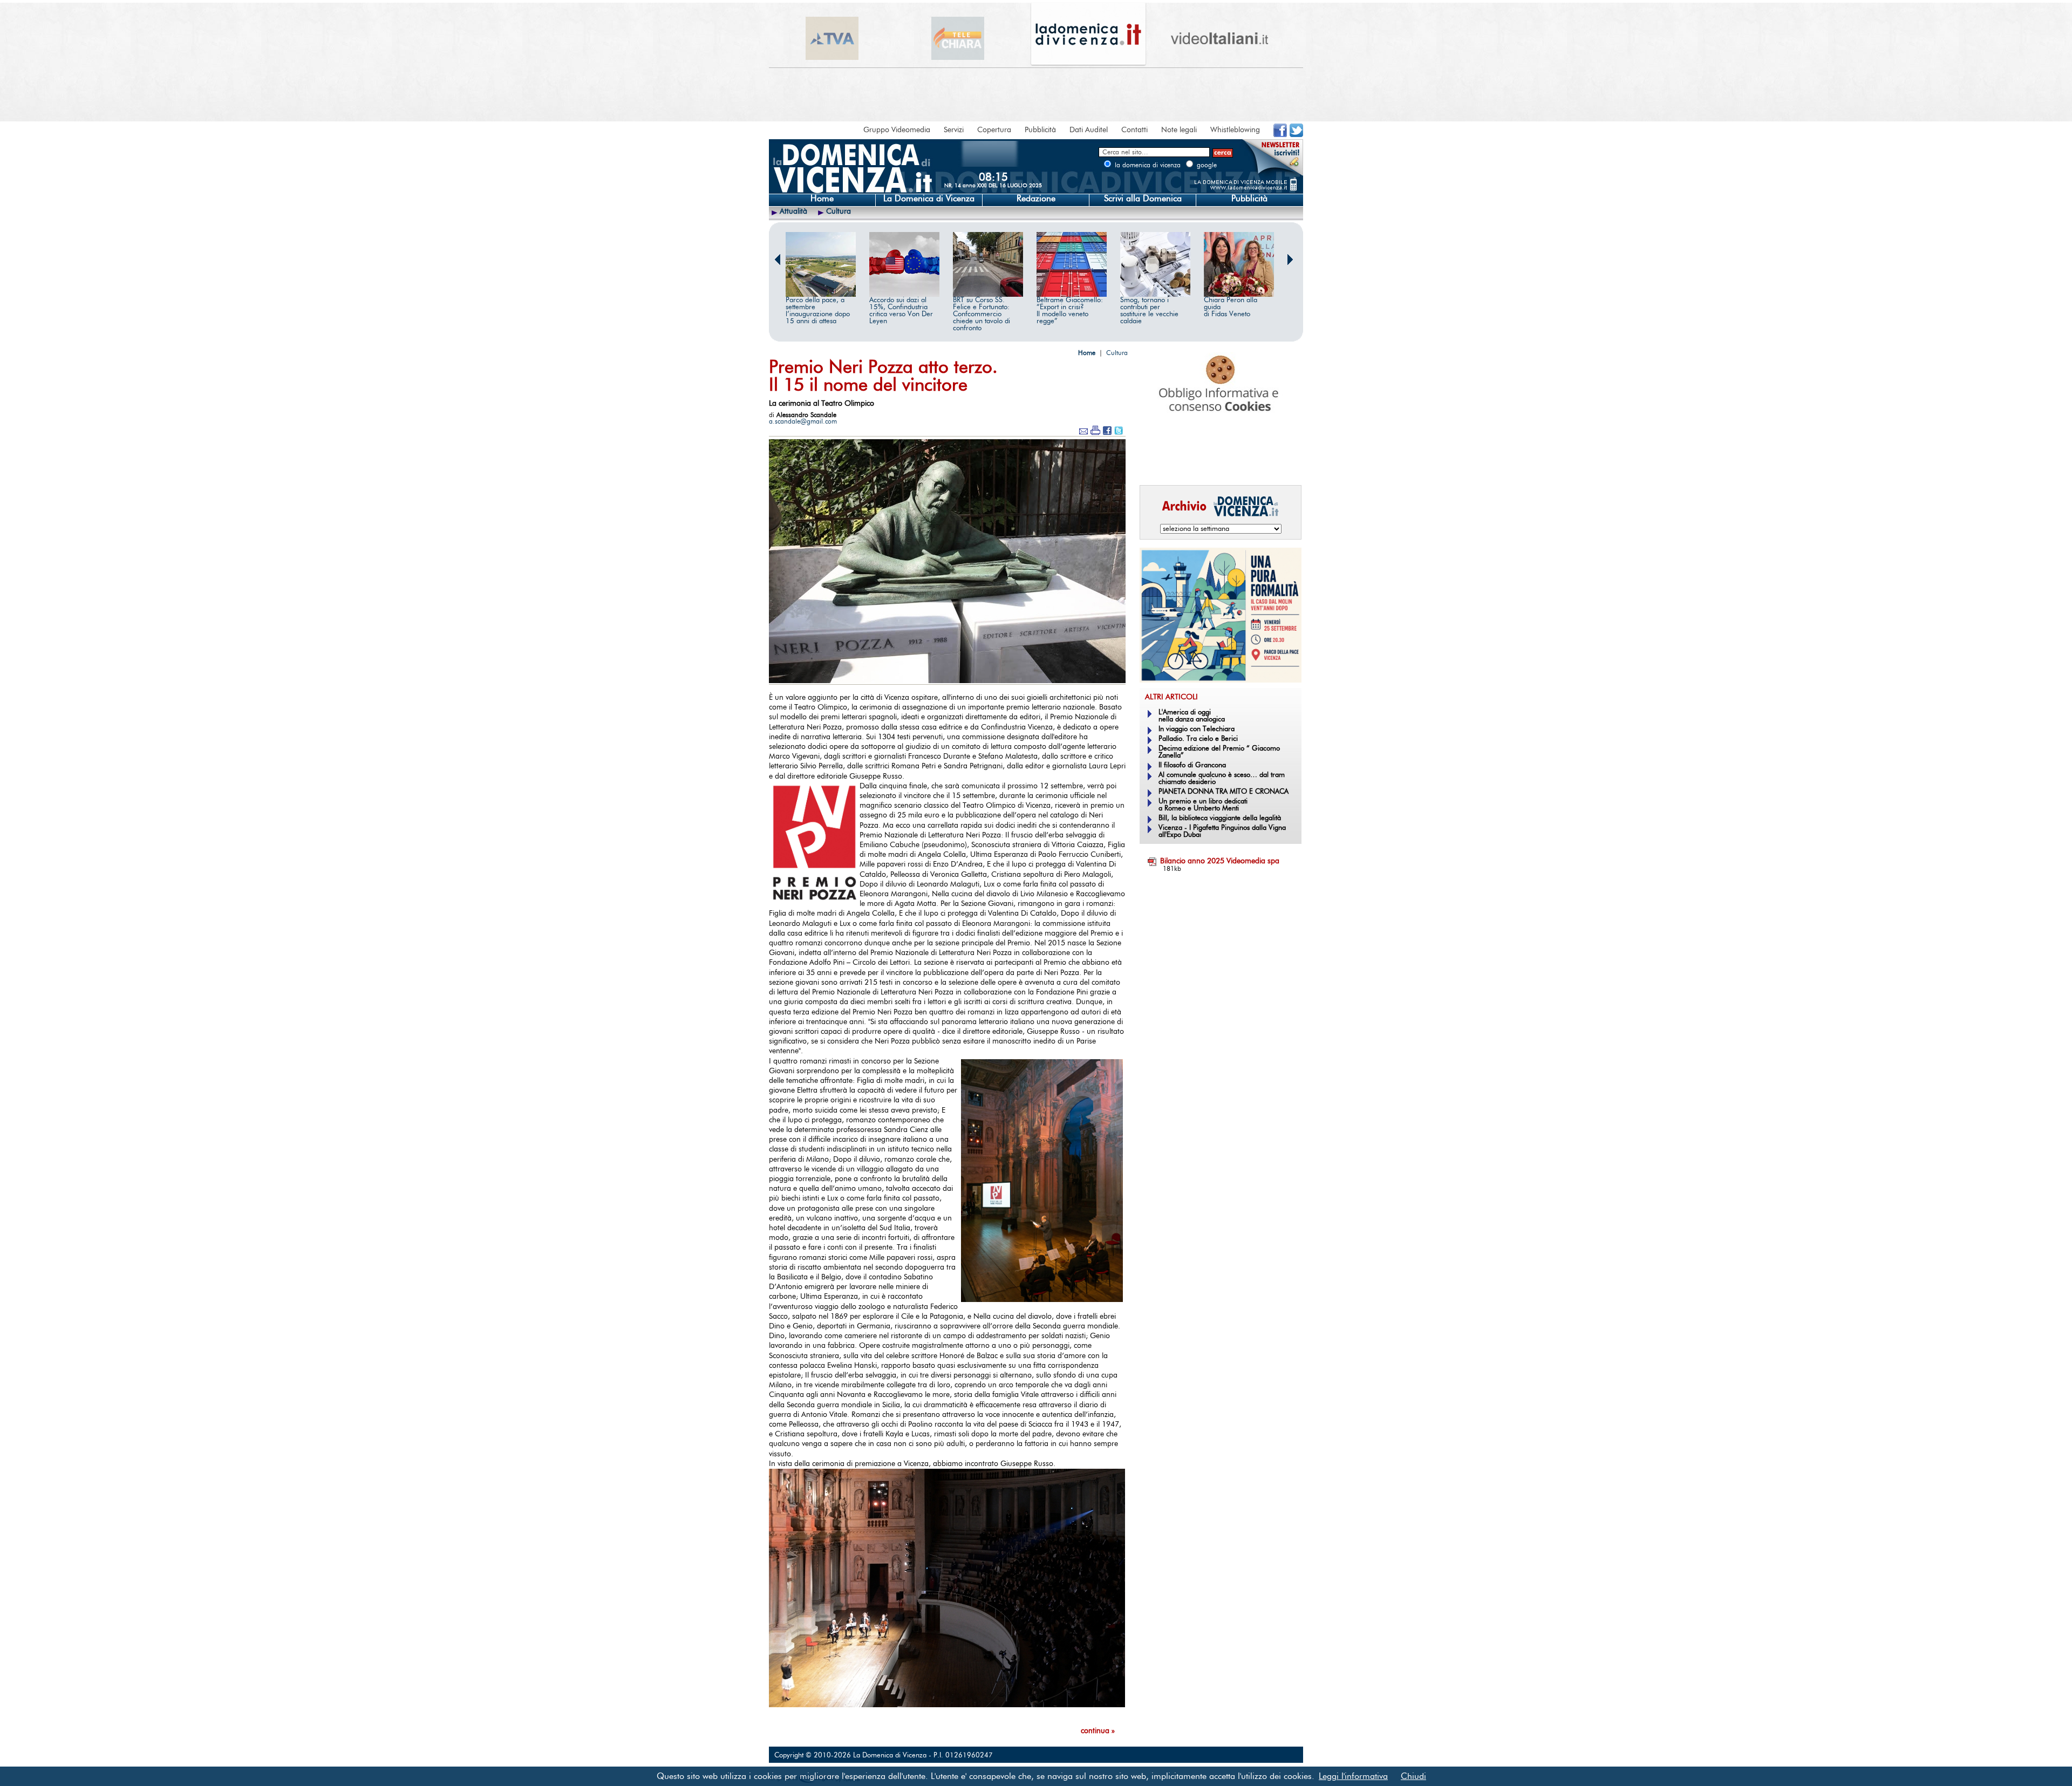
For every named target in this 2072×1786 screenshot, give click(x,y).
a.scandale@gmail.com (803, 421)
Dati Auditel (1089, 130)
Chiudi (1413, 1776)
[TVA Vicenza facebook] (1280, 135)
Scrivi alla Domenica (1143, 199)
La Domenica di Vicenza (929, 199)
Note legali (1179, 130)
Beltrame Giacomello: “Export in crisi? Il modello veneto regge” (1070, 311)
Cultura (839, 212)
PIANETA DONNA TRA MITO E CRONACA (1224, 792)
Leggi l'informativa (1353, 1776)
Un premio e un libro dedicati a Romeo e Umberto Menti (1203, 805)
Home (822, 199)
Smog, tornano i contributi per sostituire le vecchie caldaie (1149, 311)
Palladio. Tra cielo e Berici (1198, 739)
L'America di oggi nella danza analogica (1192, 716)
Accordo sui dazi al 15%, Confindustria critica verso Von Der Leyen (901, 311)
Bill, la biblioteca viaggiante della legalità (1220, 818)
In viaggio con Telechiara (1197, 729)
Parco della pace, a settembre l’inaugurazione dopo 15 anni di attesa (818, 311)
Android (1157, 462)
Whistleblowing (1235, 130)
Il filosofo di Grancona (1192, 765)
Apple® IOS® (1218, 462)
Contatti (1134, 130)
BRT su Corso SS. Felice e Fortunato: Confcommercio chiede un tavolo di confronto (982, 314)
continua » (1098, 1731)
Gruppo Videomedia (897, 130)
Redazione (1036, 199)
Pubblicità (1040, 130)
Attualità (793, 212)
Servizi (954, 130)
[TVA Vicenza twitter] (1296, 135)
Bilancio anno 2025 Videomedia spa (1220, 861)
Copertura (994, 130)
